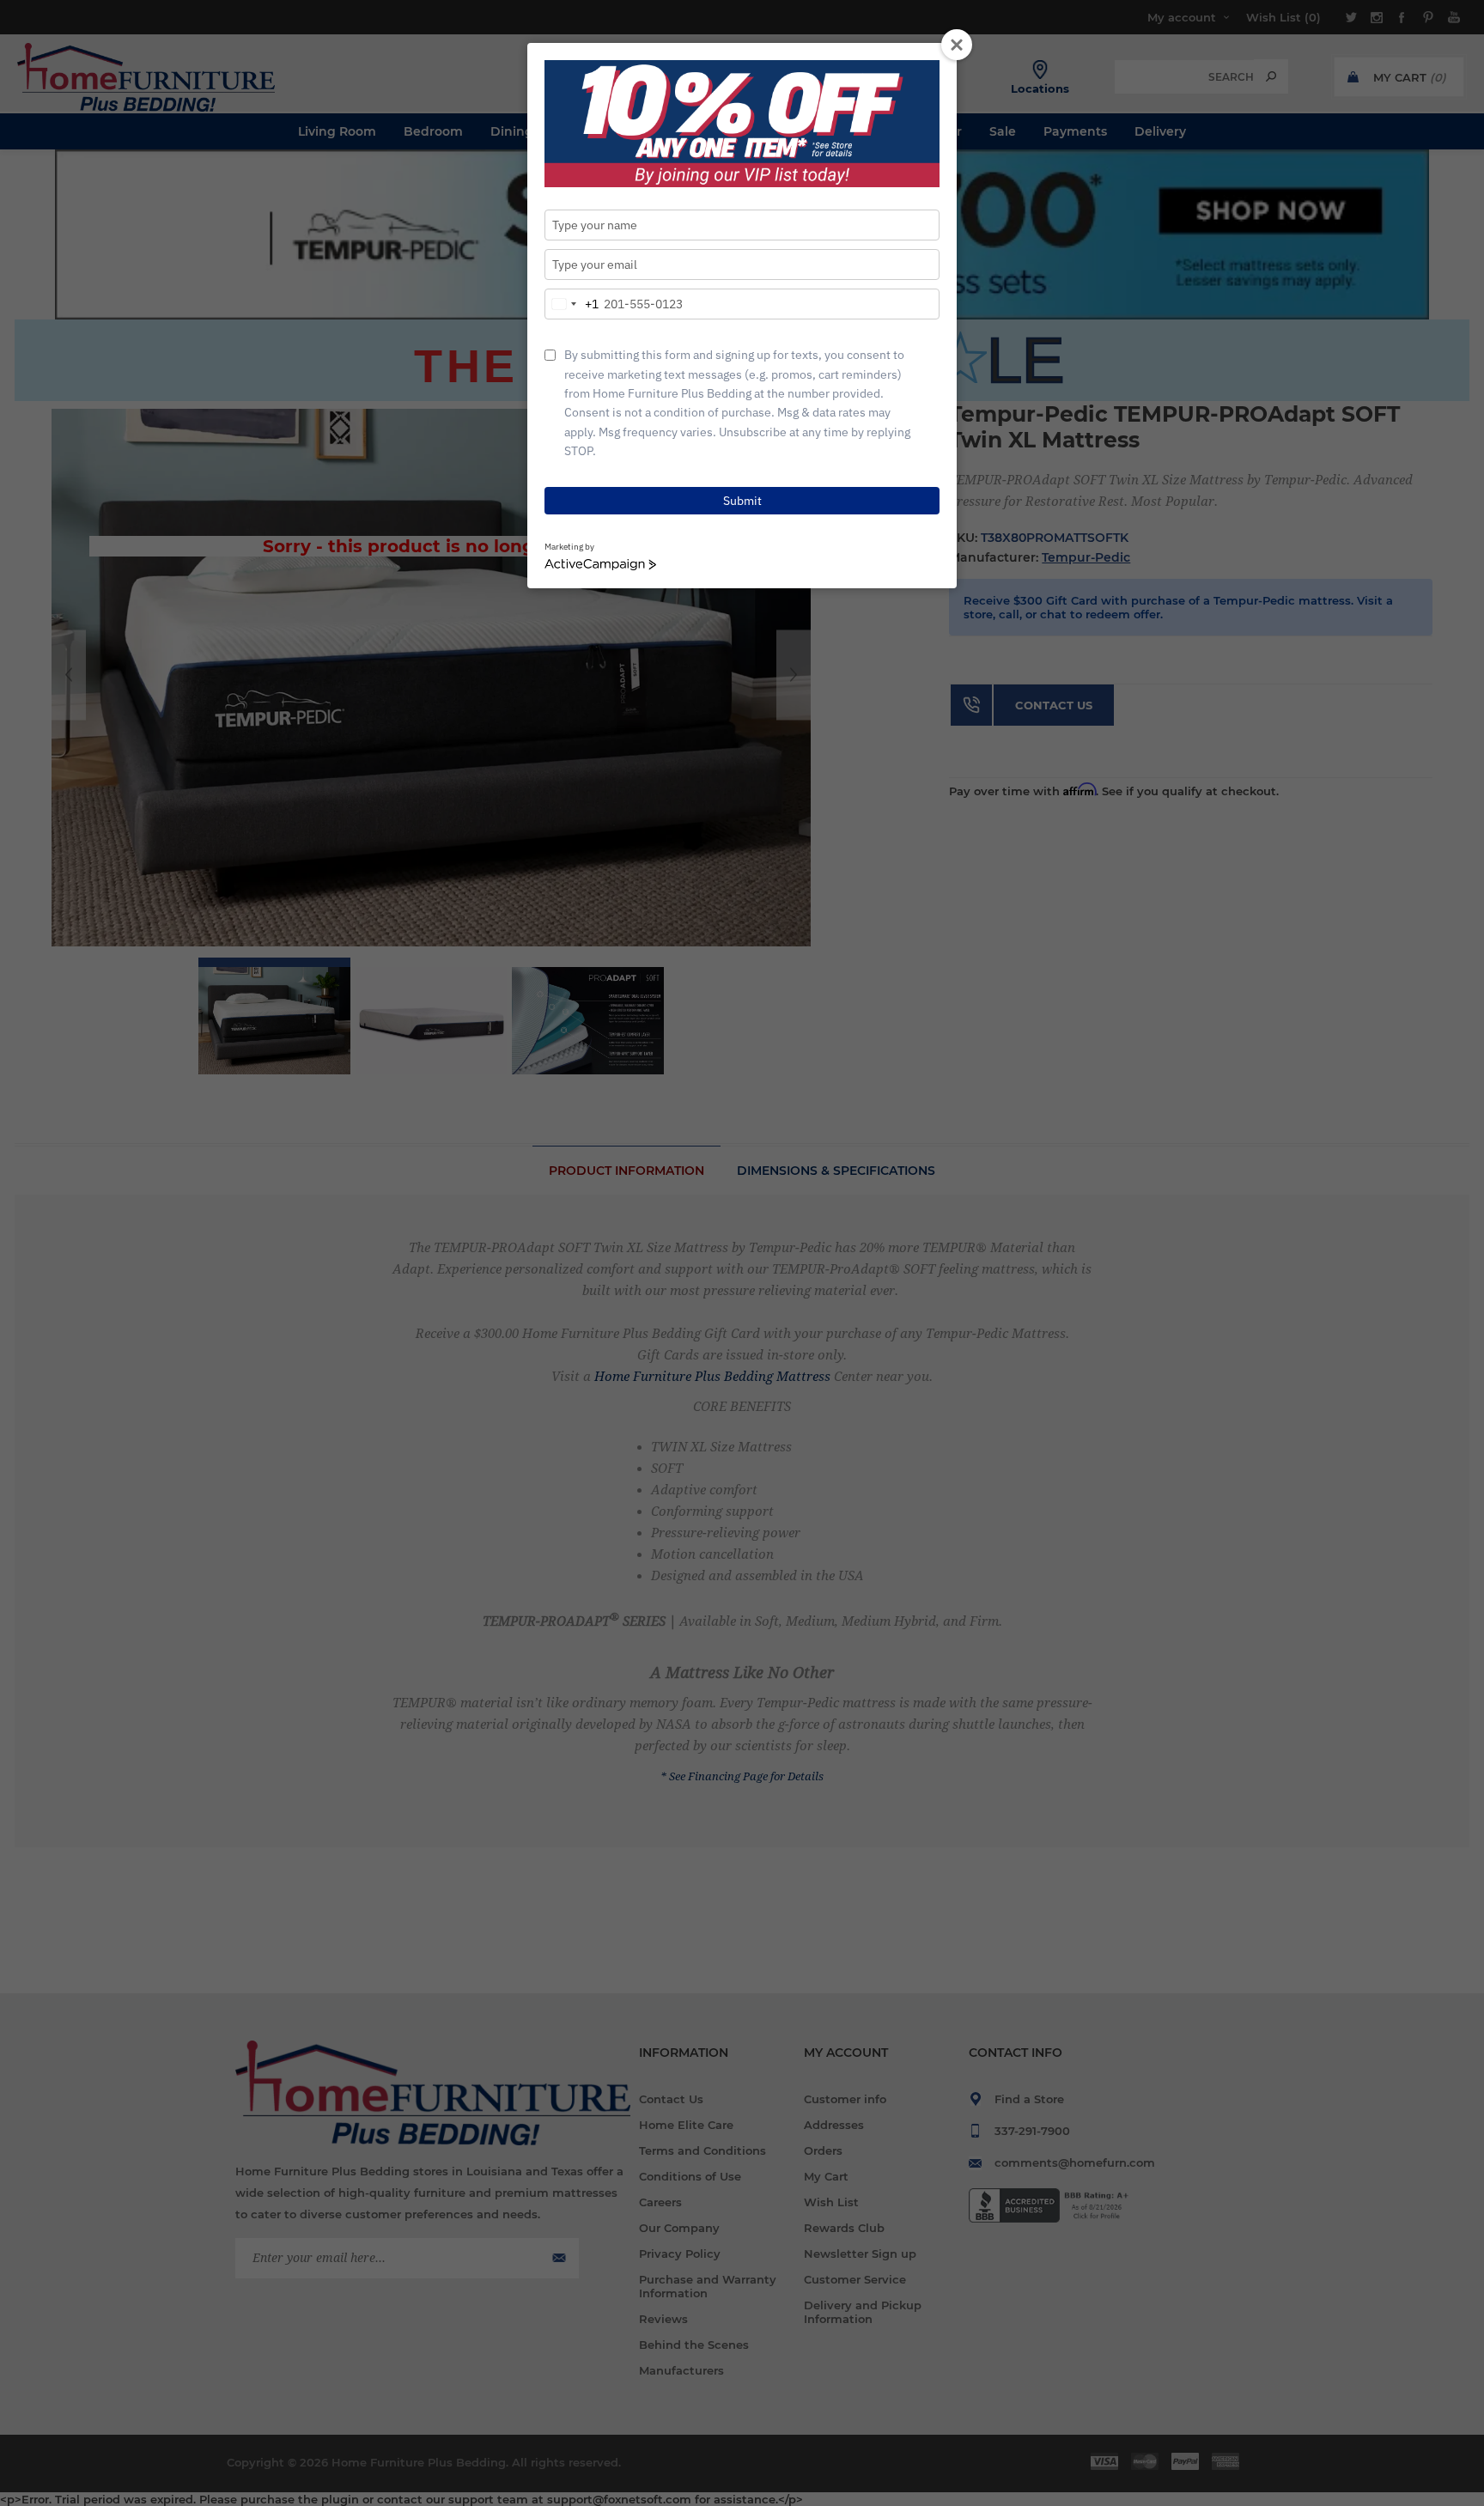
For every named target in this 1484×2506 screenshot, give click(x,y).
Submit (742, 501)
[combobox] (572, 304)
